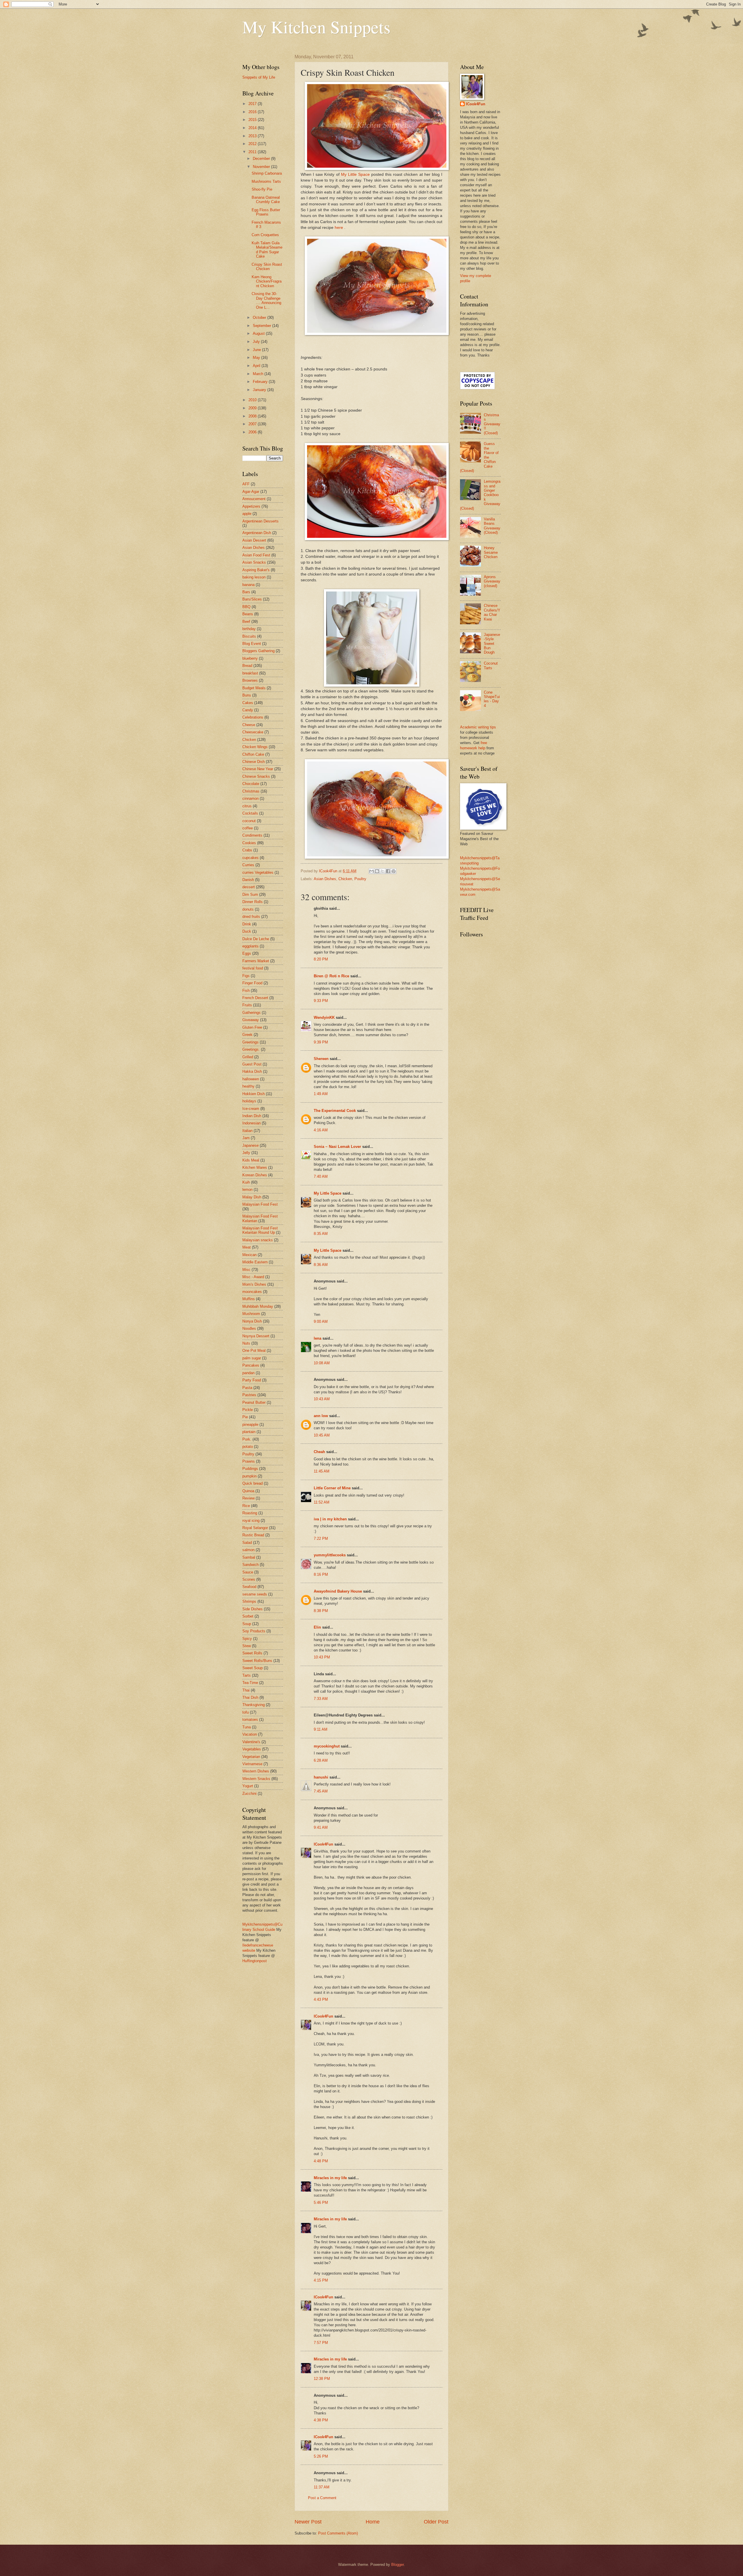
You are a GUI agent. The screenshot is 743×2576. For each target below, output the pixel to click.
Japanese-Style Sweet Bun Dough (492, 644)
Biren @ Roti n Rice (331, 976)
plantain (249, 1432)
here (339, 228)
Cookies (249, 843)
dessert (249, 887)
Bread (247, 666)
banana (248, 585)
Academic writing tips (478, 727)
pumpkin (249, 1476)
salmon (248, 1550)
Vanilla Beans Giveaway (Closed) (492, 526)
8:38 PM (321, 1611)
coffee (248, 828)
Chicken (345, 879)
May (257, 358)
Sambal (249, 1557)
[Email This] (371, 871)
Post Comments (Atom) (338, 2533)
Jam (246, 1138)
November (262, 167)
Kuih (246, 1182)
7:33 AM (321, 1699)
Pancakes (251, 1365)
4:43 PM (321, 1999)
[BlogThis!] (377, 871)
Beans (248, 614)
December (262, 159)
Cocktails (250, 813)
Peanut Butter (254, 1402)
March (259, 374)
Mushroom (251, 1314)
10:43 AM (322, 1399)
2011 (253, 152)
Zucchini (249, 1793)
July (257, 342)
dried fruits (251, 917)
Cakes (248, 703)
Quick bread (253, 1483)
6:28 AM (321, 1760)
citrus (247, 806)
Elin (317, 1627)
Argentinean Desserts (260, 521)
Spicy (247, 1639)
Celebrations (253, 717)
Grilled (248, 1057)
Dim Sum (250, 894)
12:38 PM (322, 2379)
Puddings (250, 1469)
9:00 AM (321, 1322)
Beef (246, 622)
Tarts (247, 1675)
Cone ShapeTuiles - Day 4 (492, 699)
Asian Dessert (254, 540)
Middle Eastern (255, 1262)
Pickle (248, 1410)
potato (248, 1447)
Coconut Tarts (491, 665)
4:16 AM (321, 1130)
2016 (253, 112)
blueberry (250, 658)
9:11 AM (321, 1729)
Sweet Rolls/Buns (257, 1661)
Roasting (250, 1513)
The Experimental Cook (335, 1111)
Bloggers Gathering (258, 651)
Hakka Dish (252, 1071)
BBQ (246, 607)
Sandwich (250, 1565)
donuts (248, 909)
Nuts (246, 1343)
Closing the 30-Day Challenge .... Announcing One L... (266, 300)
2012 (253, 144)
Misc (246, 1270)
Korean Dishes (255, 1175)
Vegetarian (251, 1757)
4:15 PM (321, 2280)
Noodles (249, 1328)
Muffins (249, 1299)
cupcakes (250, 858)
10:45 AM (322, 1435)
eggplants (250, 946)
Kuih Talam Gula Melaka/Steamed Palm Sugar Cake (267, 250)
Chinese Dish (254, 762)
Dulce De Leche (256, 939)
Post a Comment (322, 2498)
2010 (253, 400)
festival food (253, 968)
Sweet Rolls (252, 1653)
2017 (253, 104)
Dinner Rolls (253, 902)
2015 (253, 120)
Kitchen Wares (255, 1167)
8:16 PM (321, 1574)
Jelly (246, 1153)
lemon (247, 1190)
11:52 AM (322, 1502)
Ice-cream (251, 1109)
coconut (249, 821)
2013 (253, 136)
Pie (245, 1417)
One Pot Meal (254, 1351)
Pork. (247, 1439)
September (263, 326)
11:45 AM (322, 1471)
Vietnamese (252, 1764)
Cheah (319, 1452)
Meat (247, 1247)
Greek (247, 1035)
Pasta (247, 1388)
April (257, 366)
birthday (249, 629)
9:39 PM (321, 1042)
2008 (253, 416)
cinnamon (250, 798)
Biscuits (249, 636)
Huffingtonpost (255, 1961)
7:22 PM (321, 1538)
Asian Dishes (325, 879)
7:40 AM (321, 1176)
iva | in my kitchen (330, 1519)
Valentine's (251, 1742)
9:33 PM (321, 1001)
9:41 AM (321, 1827)
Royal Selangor (255, 1528)
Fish (246, 991)
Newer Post (308, 2522)
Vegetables (252, 1749)
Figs (246, 976)
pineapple (250, 1424)
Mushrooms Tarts (266, 181)
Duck (247, 931)
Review (248, 1498)
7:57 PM (321, 2343)
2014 (253, 128)
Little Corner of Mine (332, 1488)
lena (318, 1338)
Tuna (247, 1727)
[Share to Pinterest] (394, 871)
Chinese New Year (258, 769)
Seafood (249, 1587)
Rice (246, 1506)
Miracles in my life (330, 2178)
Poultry (360, 879)
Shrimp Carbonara (267, 173)
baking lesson (254, 577)
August (259, 333)
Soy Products (254, 1631)
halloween (251, 1079)
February (261, 382)
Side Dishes (253, 1609)
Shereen (321, 1059)
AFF (246, 484)
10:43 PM (322, 1657)
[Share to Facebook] (388, 871)
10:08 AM (322, 1363)
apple (247, 514)
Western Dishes (256, 1771)
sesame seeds (255, 1594)
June (257, 350)
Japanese (250, 1145)
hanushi (321, 1777)
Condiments (252, 835)
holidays (249, 1101)
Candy (248, 710)
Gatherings (251, 1013)
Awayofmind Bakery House (338, 1591)
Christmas (251, 791)
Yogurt (248, 1786)
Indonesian (251, 1123)
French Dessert (255, 998)
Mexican (249, 1255)
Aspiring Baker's (256, 570)
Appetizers (251, 506)
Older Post (436, 2522)
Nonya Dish (252, 1321)
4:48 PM (321, 2161)
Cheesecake (253, 732)
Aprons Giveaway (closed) (492, 581)
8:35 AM (321, 1234)
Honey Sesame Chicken (491, 552)
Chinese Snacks (256, 776)
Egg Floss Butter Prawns (266, 212)
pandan (248, 1373)
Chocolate (251, 784)
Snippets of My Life (259, 77)
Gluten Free (252, 1027)
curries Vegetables (258, 872)
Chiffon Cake (253, 754)
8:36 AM (321, 1265)
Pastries (249, 1395)
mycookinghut (327, 1746)
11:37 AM (322, 2487)
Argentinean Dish (257, 533)
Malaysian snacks (258, 1240)
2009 (253, 408)
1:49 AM (321, 1094)
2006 (253, 432)
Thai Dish (250, 1697)
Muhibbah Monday (258, 1306)
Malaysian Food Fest (260, 1204)
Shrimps (249, 1601)
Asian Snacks (254, 562)
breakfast (250, 673)
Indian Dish (252, 1116)
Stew (247, 1646)
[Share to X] (383, 871)
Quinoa (248, 1491)
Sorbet (248, 1616)
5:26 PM (321, 2456)
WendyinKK (325, 1017)
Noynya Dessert (256, 1336)
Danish (248, 880)
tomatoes (250, 1720)
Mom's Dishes (254, 1284)
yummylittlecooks (330, 1555)
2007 (253, 424)
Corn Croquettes (265, 235)
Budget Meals (254, 688)
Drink (247, 924)
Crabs (247, 850)
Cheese (249, 725)
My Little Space (356, 174)
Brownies (250, 680)
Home (373, 2522)
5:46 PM (321, 2203)
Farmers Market (256, 961)
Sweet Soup (253, 1668)
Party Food (252, 1380)
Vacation (250, 1734)
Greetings (250, 1042)
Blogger (397, 2565)
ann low (321, 1416)
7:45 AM (321, 1791)
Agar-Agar (251, 492)
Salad (247, 1543)
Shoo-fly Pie (262, 189)
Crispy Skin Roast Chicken (267, 267)
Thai (246, 1690)
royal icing (251, 1521)
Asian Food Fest (256, 555)
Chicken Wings (255, 747)
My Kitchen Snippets (316, 27)
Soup (247, 1624)
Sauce (248, 1572)
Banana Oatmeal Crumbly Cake (266, 200)
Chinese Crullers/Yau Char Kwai (492, 612)
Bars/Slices (252, 599)
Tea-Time (250, 1683)
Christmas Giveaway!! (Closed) (492, 424)
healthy (248, 1086)
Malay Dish (252, 1197)
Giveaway (251, 1020)
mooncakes (252, 1292)
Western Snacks (256, 1779)
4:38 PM (321, 2420)
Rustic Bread (253, 1535)
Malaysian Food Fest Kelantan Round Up (260, 1230)
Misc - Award (253, 1277)
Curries (248, 865)
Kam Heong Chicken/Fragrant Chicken (267, 281)
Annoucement (254, 499)
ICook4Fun (323, 1844)
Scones (249, 1579)
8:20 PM (321, 959)
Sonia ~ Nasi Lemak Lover (337, 1147)
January (260, 390)
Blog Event (252, 644)
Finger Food (252, 983)
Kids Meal (251, 1160)
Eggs (247, 953)
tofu (246, 1712)
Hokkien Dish (254, 1094)
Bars (246, 592)
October (260, 318)
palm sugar (252, 1358)
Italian (247, 1131)
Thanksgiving (254, 1705)
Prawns (249, 1461)
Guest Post (252, 1064)
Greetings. (251, 1049)
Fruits (247, 1005)
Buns (247, 695)
